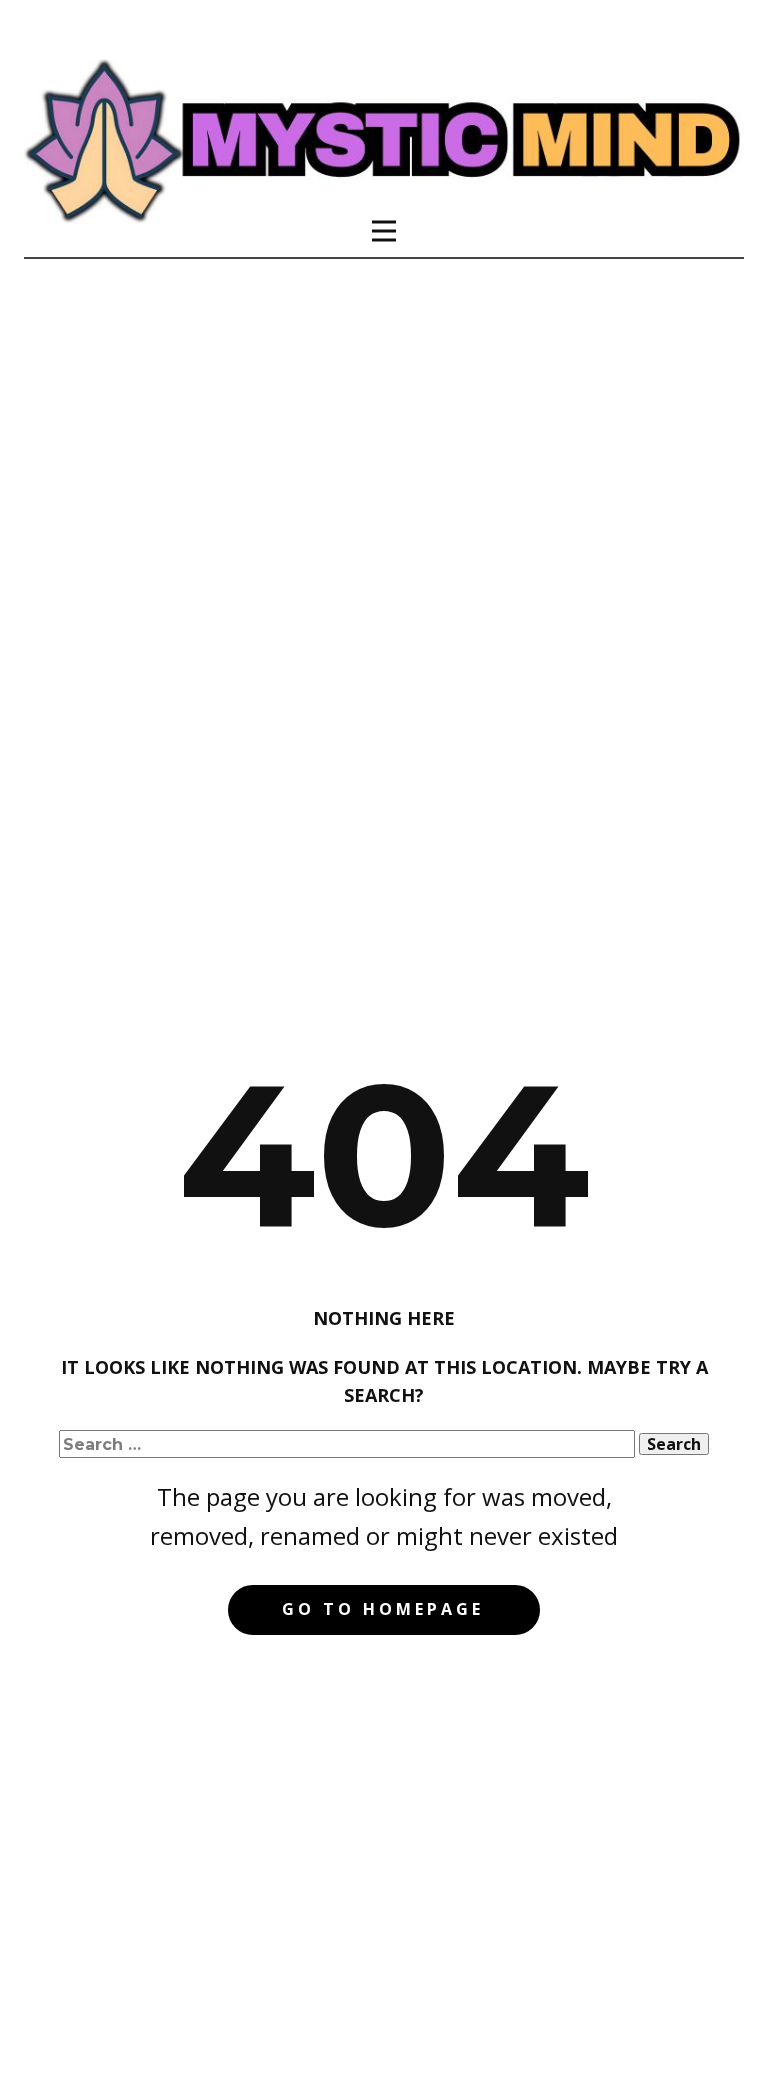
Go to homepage (383, 1609)
